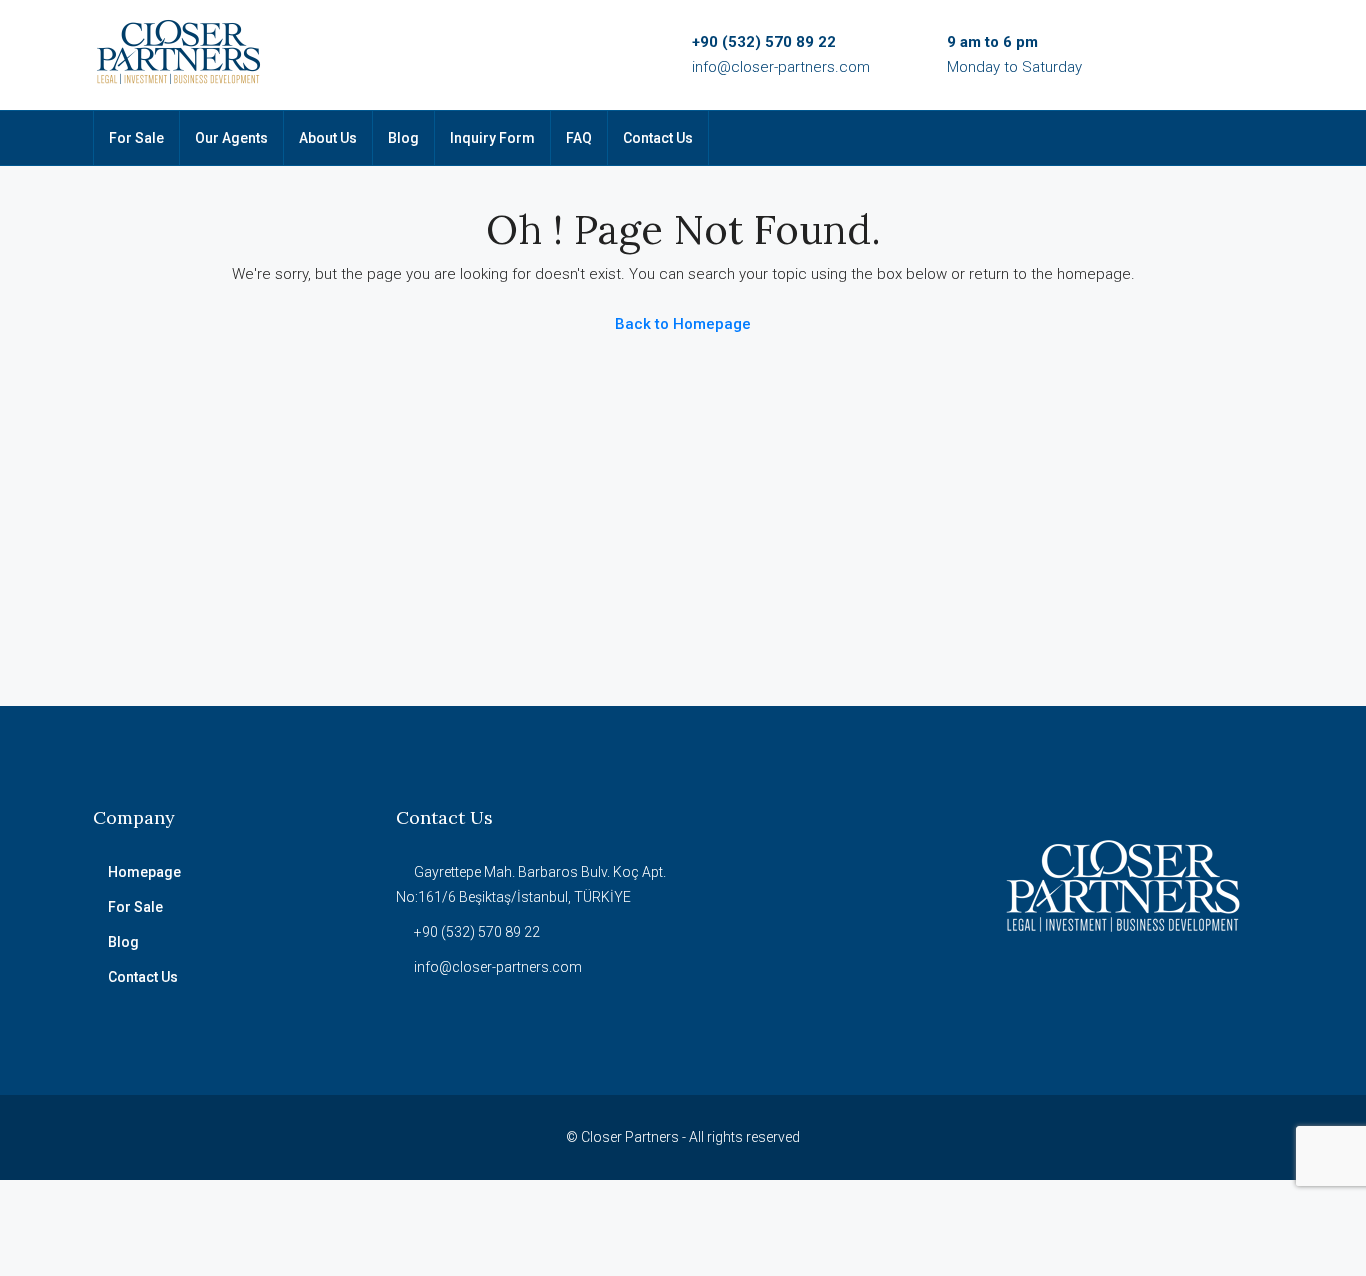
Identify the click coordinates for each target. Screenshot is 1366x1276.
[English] (1043, 140)
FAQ (579, 138)
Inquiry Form (492, 138)
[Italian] (1173, 140)
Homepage (144, 872)
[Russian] (1095, 140)
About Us (328, 138)
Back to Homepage (683, 324)
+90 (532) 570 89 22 (764, 42)
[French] (1147, 140)
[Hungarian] (1121, 140)
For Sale (136, 138)
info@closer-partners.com (781, 67)
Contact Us (658, 138)
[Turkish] (1069, 140)
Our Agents (231, 138)
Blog (403, 138)
